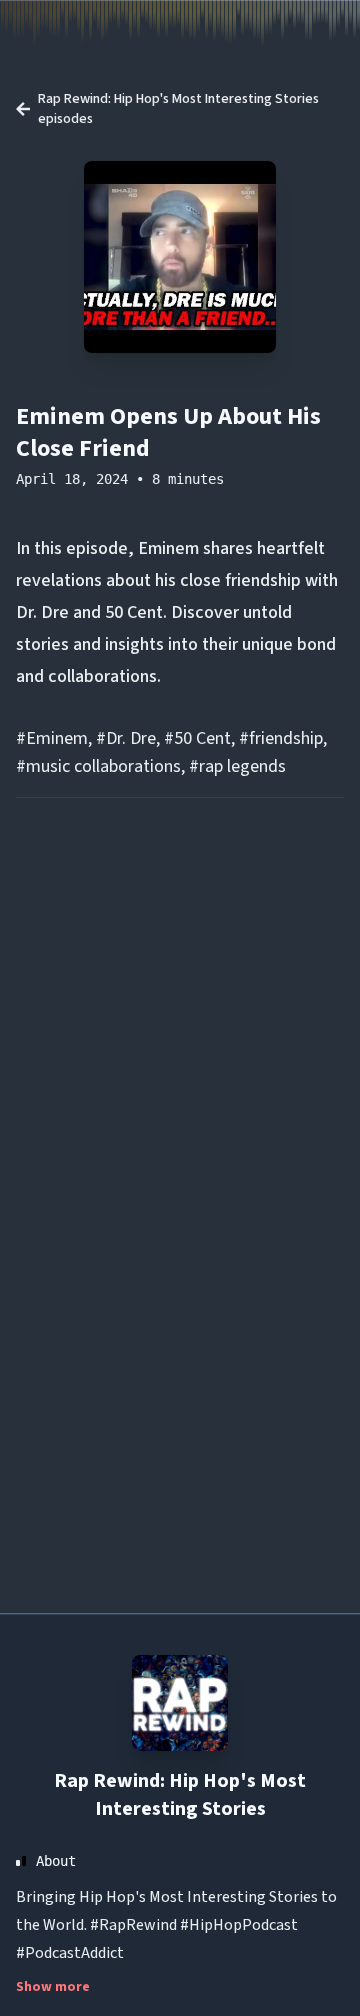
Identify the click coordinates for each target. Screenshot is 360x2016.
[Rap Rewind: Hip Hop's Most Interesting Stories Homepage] (180, 1703)
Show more (53, 1987)
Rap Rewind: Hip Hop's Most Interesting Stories (180, 1795)
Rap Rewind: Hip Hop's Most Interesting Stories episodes (178, 109)
